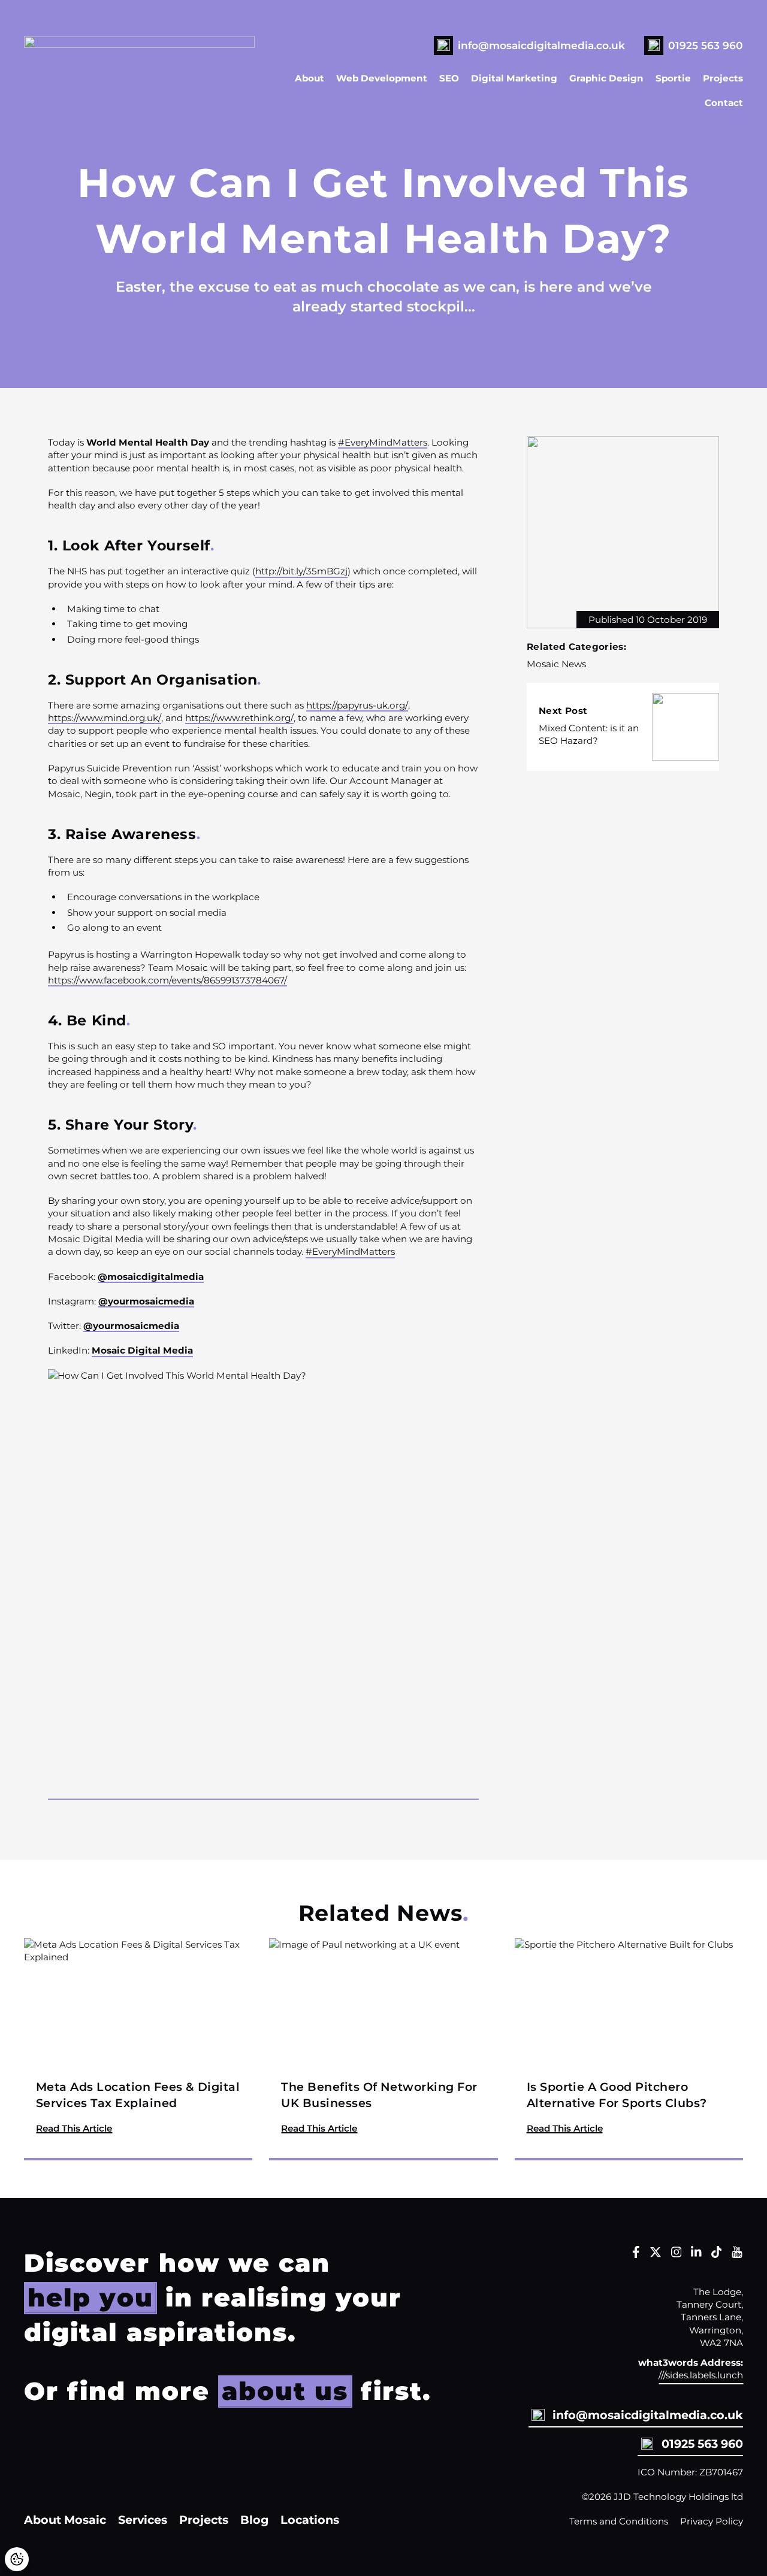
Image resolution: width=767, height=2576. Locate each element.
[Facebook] (636, 2255)
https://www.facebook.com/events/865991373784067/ (167, 980)
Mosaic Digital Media (142, 1350)
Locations (310, 2520)
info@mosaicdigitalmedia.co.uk (541, 45)
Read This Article (74, 2128)
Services (143, 2520)
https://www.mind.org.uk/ (105, 718)
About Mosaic (65, 2520)
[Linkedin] (696, 2255)
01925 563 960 (706, 45)
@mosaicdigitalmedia (151, 1277)
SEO (449, 78)
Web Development (382, 78)
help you (90, 2297)
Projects (723, 78)
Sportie (673, 78)
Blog (254, 2520)
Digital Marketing (514, 78)
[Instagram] (677, 2255)
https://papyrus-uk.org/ (357, 705)
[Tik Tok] (717, 2255)
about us (285, 2391)
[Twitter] (656, 2255)
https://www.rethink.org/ (239, 718)
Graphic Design (606, 78)
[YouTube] (737, 2255)
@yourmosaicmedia (146, 1301)
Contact (724, 103)
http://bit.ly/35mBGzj (301, 571)
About (309, 78)
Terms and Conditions (619, 2521)
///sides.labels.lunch (701, 2375)
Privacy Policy (712, 2521)
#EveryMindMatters (383, 442)
